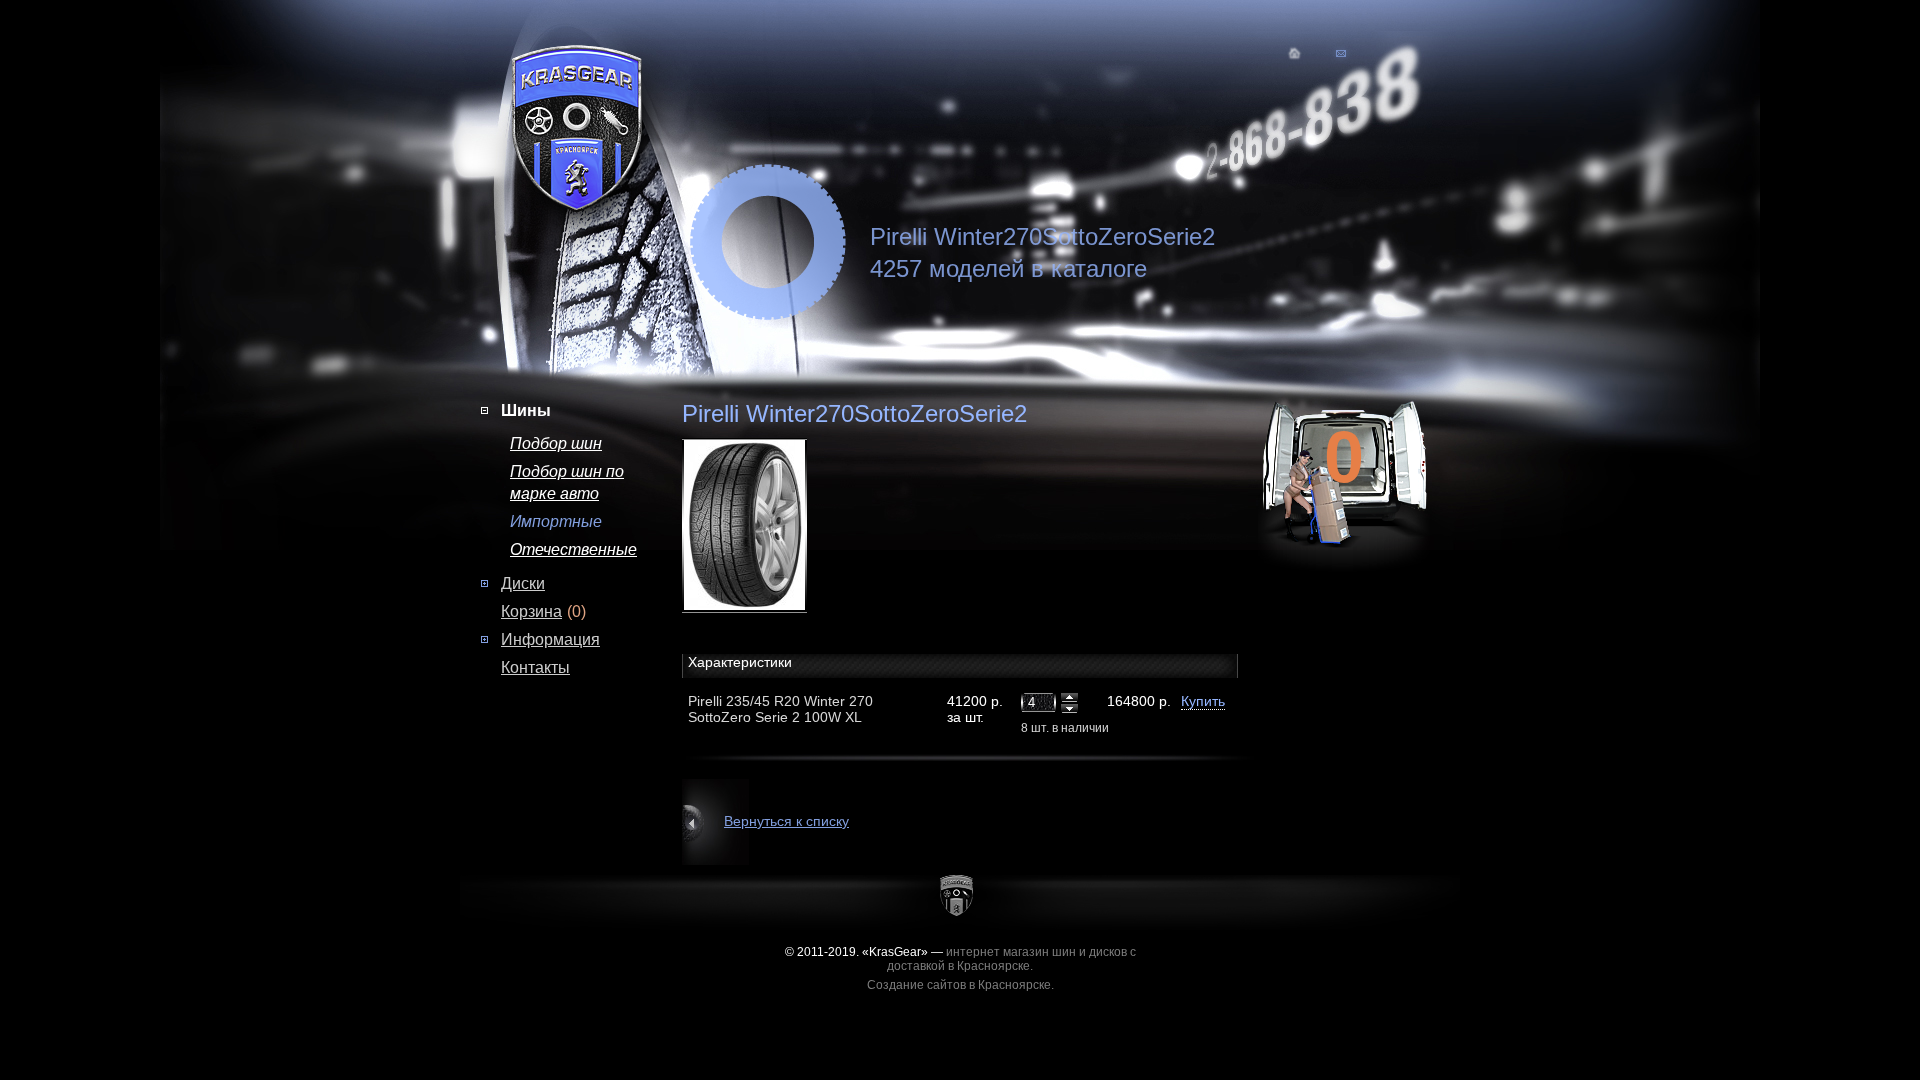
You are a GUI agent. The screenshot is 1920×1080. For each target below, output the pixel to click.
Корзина (531, 611)
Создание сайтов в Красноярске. (960, 985)
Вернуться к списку (786, 821)
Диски (523, 583)
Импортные (556, 521)
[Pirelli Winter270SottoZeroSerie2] (768, 524)
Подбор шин (556, 443)
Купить (1203, 701)
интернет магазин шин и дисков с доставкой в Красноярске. (1011, 959)
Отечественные (573, 549)
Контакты (535, 667)
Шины (526, 410)
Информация (550, 639)
